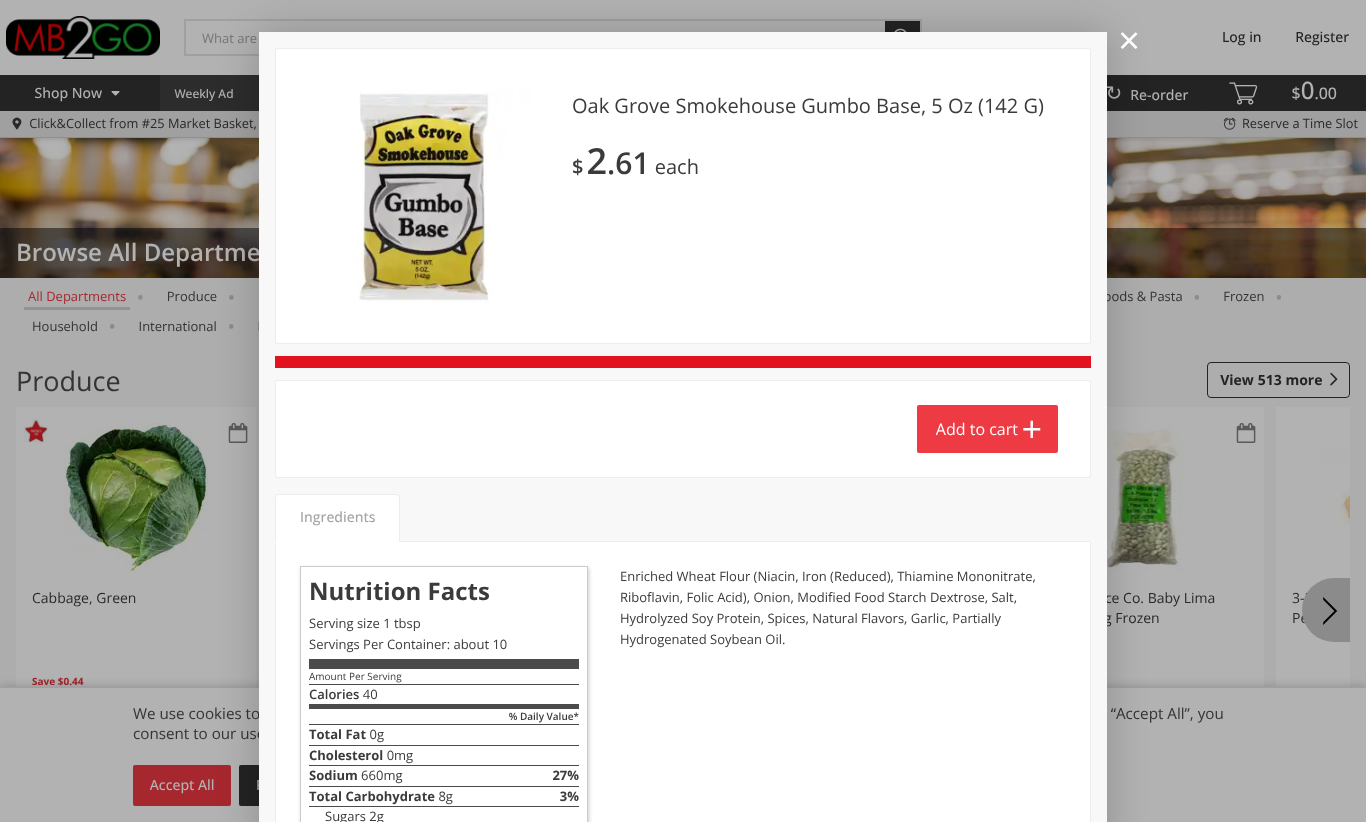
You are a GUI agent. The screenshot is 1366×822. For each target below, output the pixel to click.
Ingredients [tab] (337, 517)
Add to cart (977, 429)
